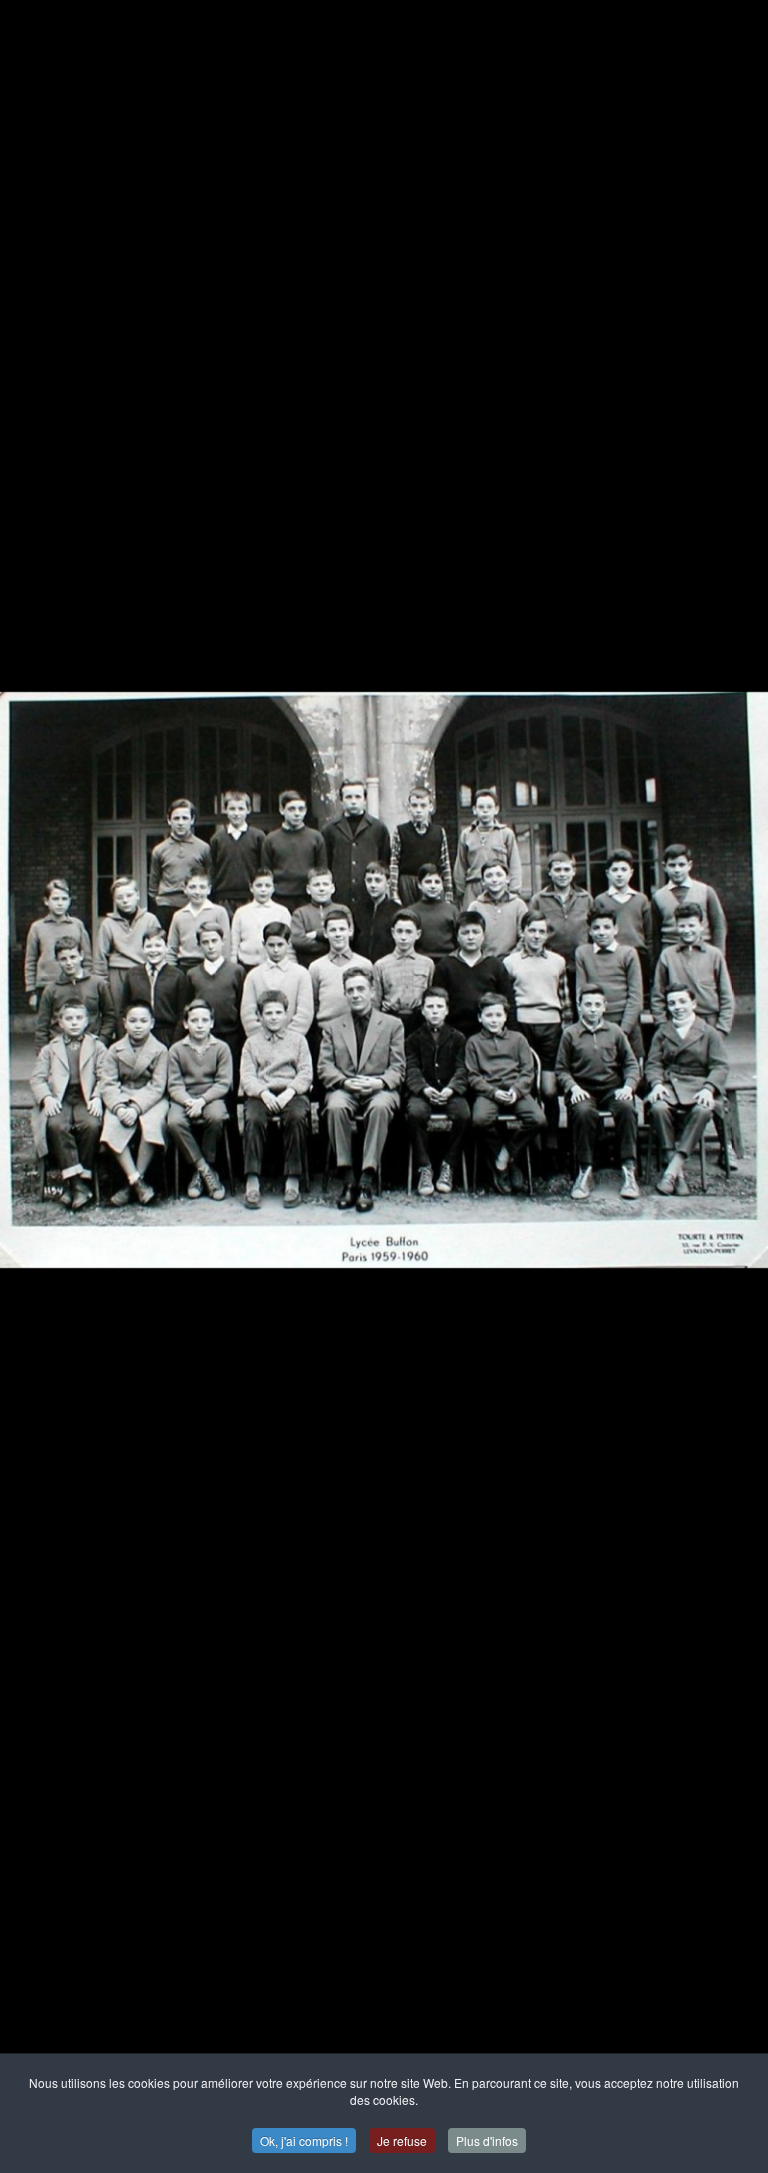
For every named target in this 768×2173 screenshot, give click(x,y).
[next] (733, 1057)
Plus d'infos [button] (487, 2140)
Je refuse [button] (402, 2140)
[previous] (35, 1057)
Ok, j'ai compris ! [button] (304, 2140)
